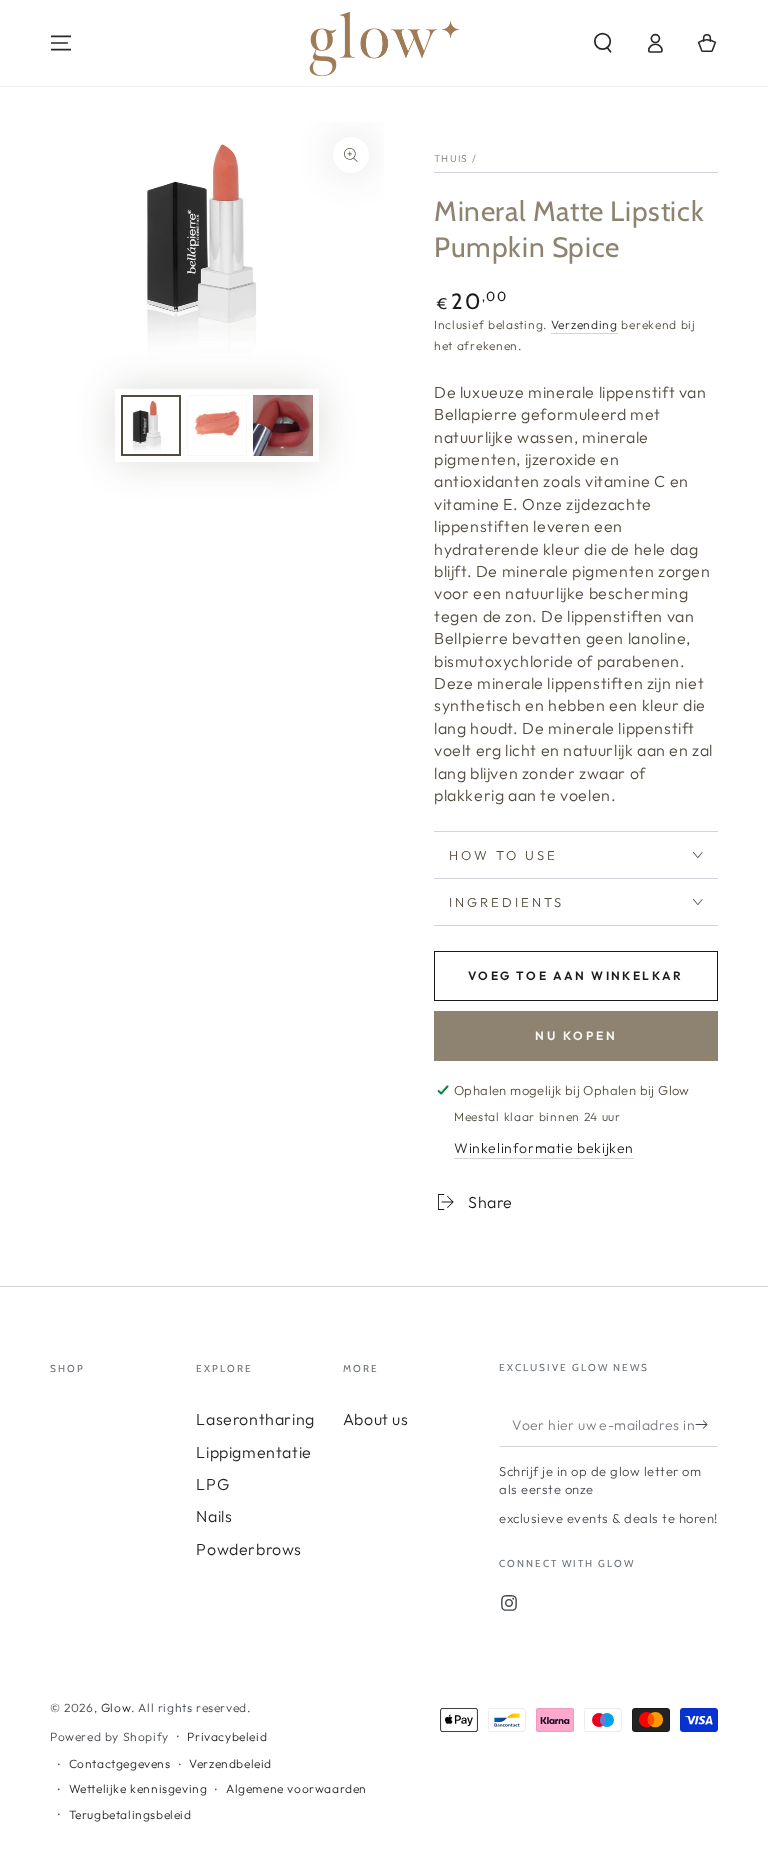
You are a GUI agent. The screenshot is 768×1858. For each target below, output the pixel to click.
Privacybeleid (227, 1736)
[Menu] (61, 43)
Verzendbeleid (230, 1763)
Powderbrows (249, 1549)
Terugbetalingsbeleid (130, 1814)
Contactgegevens (120, 1763)
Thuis (451, 158)
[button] (603, 43)
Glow (116, 1707)
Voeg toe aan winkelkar (576, 975)
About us (376, 1419)
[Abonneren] (706, 1424)
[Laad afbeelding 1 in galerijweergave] (151, 425)
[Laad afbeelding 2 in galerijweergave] (217, 425)
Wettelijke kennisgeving (138, 1788)
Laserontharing (255, 1419)
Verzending (584, 324)
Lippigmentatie (253, 1452)
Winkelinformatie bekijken (544, 1148)
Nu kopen (576, 1035)
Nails (214, 1516)
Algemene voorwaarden (296, 1788)
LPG (212, 1484)
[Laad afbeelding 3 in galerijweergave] (283, 425)
